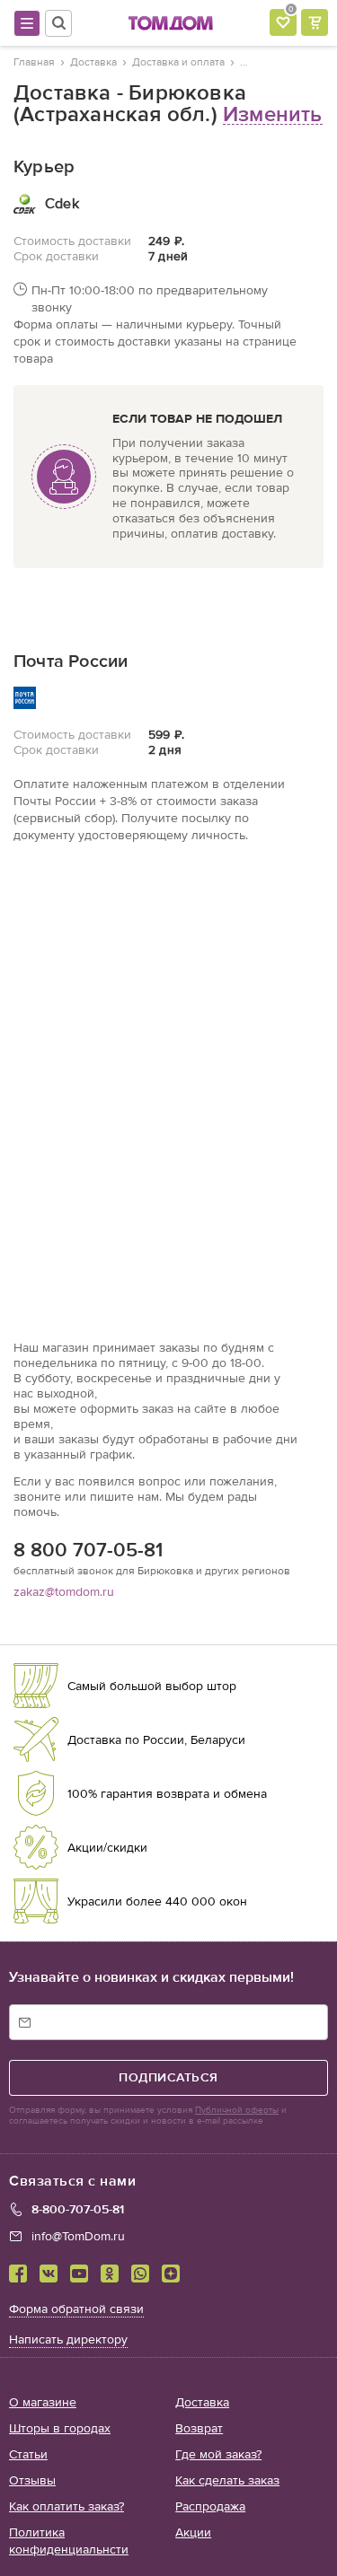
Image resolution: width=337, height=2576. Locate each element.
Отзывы (32, 2480)
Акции (193, 2532)
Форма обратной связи (76, 2309)
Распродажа (210, 2506)
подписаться (168, 2077)
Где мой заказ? (218, 2454)
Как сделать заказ (227, 2480)
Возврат (199, 2428)
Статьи (28, 2454)
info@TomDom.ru (78, 2236)
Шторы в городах (60, 2428)
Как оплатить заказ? (67, 2506)
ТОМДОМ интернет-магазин (171, 23)
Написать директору (68, 2339)
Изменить (273, 114)
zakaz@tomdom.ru (64, 1592)
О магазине (43, 2402)
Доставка (202, 2402)
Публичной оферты (237, 2110)
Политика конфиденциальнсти (69, 2541)
